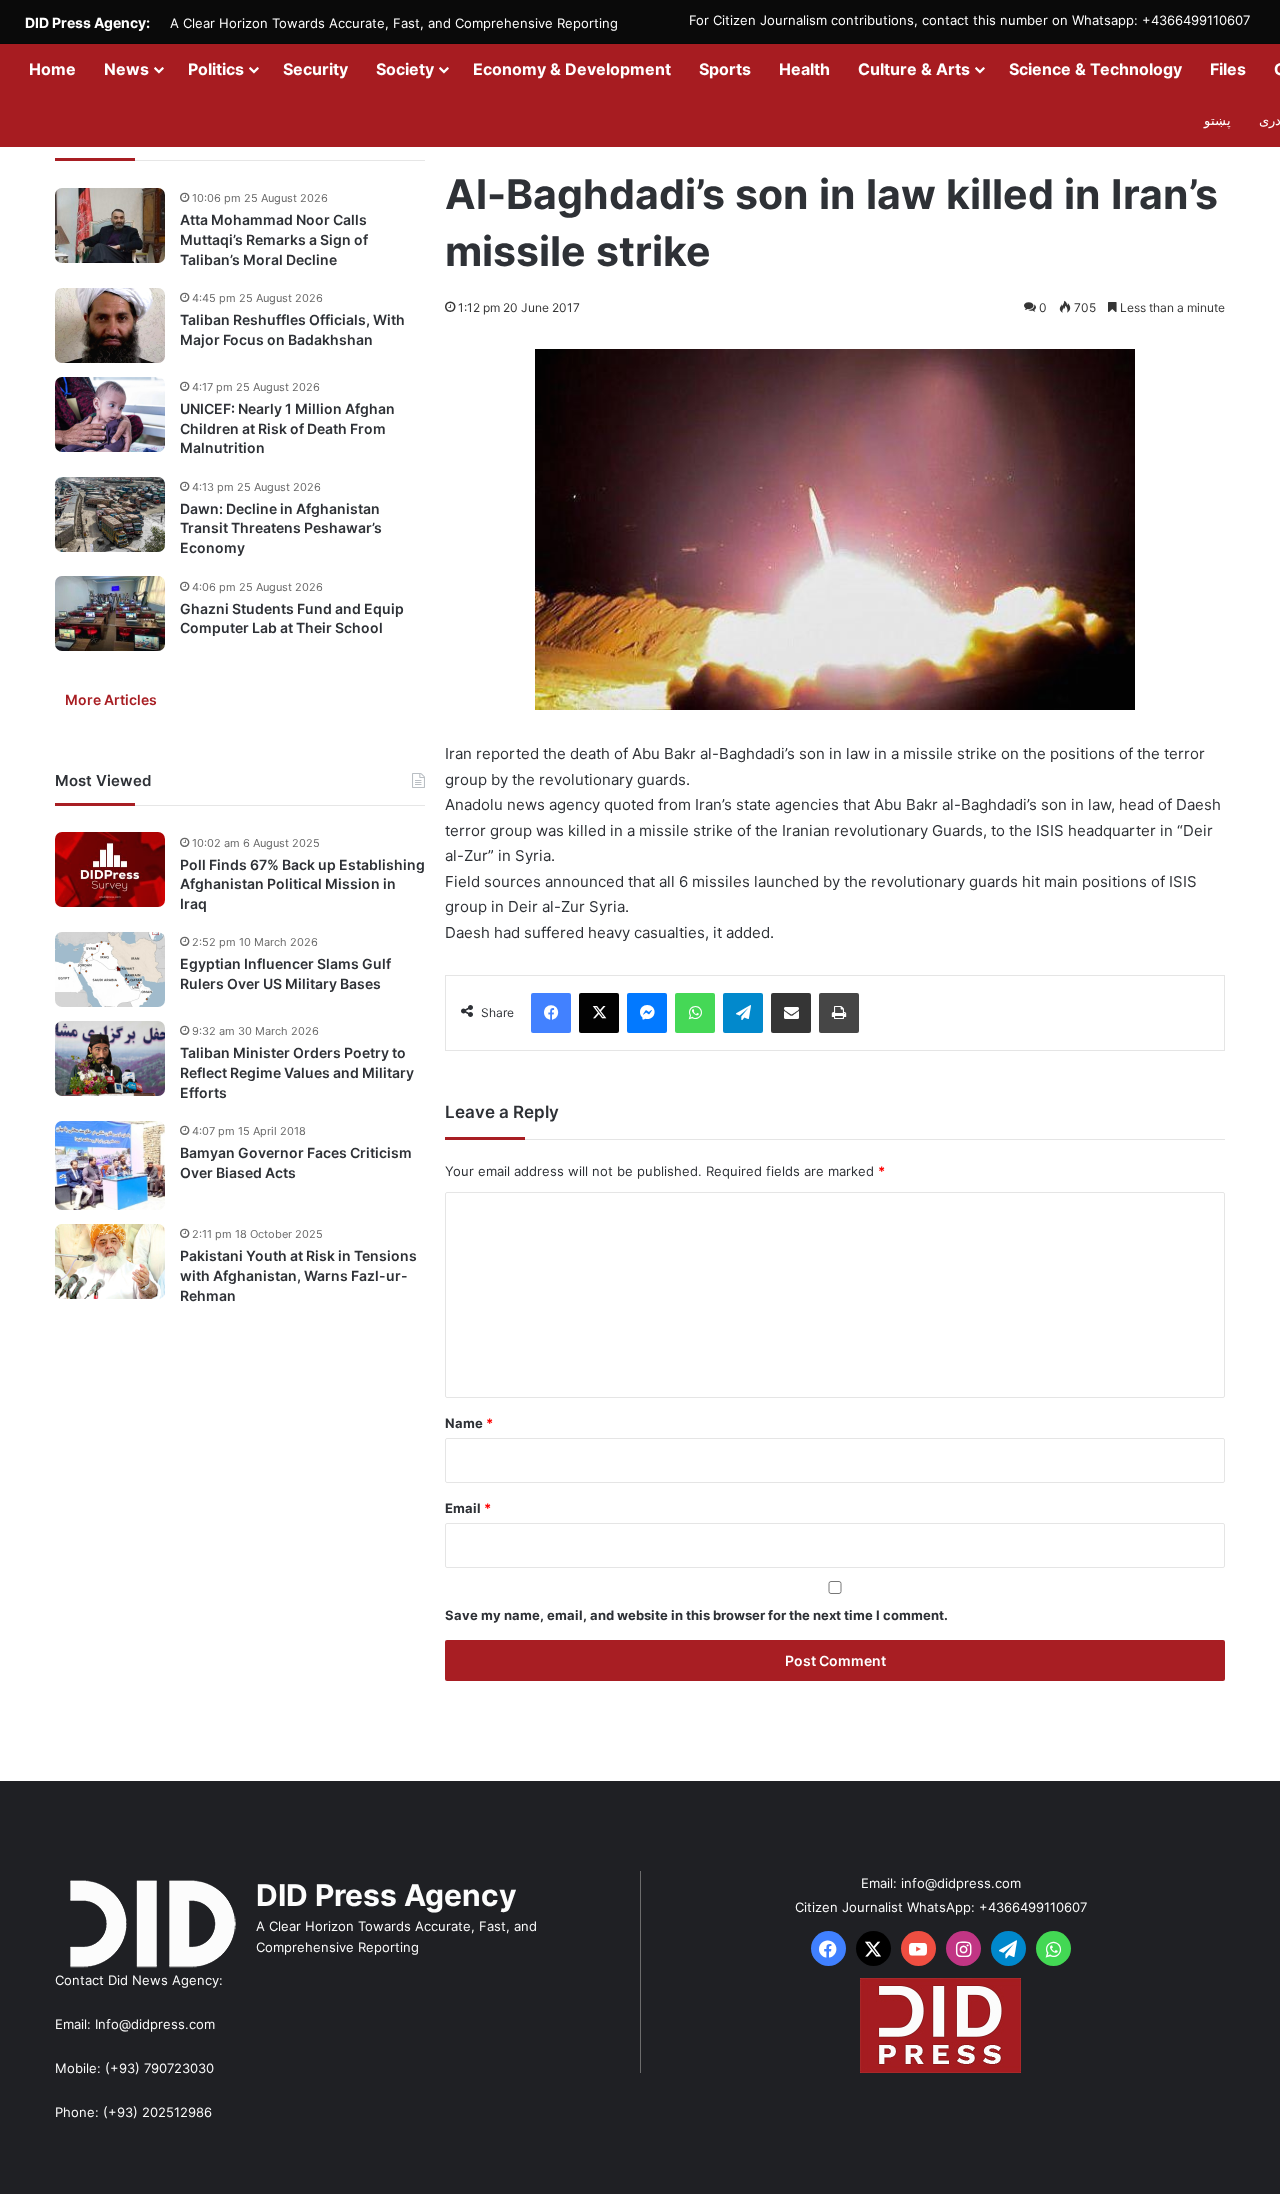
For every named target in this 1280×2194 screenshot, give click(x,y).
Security (315, 69)
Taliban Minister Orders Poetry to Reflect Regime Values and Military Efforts (297, 1072)
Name (469, 1423)
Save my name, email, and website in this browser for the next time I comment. (696, 1615)
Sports (725, 69)
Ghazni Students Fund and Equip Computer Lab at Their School (292, 617)
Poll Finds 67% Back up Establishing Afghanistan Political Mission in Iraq (302, 883)
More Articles (111, 698)
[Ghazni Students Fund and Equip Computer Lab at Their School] (110, 613)
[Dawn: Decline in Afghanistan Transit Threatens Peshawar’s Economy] (110, 514)
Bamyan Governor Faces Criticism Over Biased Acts (296, 1162)
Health (804, 69)
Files (1228, 69)
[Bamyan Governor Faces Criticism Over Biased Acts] (110, 1165)
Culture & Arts (914, 69)
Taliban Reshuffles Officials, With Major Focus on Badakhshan (292, 329)
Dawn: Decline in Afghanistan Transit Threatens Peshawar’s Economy (281, 528)
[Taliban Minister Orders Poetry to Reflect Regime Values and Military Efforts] (110, 1058)
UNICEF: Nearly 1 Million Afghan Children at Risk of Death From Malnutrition (287, 428)
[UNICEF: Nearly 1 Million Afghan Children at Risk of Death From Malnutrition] (110, 414)
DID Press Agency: (87, 22)
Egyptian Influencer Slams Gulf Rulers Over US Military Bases (285, 973)
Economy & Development (572, 69)
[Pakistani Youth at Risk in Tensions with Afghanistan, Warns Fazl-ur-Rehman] (110, 1261)
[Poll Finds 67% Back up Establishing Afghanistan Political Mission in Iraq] (110, 869)
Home (52, 69)
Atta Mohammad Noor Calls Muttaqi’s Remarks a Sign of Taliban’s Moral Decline (274, 239)
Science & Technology (1095, 69)
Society (405, 69)
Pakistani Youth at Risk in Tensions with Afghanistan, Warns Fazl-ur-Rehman (298, 1275)
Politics (216, 69)
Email (468, 1508)
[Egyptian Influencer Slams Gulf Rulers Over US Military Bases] (110, 969)
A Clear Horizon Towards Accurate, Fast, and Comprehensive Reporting (394, 23)
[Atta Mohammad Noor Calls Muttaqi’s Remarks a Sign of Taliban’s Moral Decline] (110, 225)
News (126, 69)
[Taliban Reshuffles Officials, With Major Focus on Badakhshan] (110, 325)
